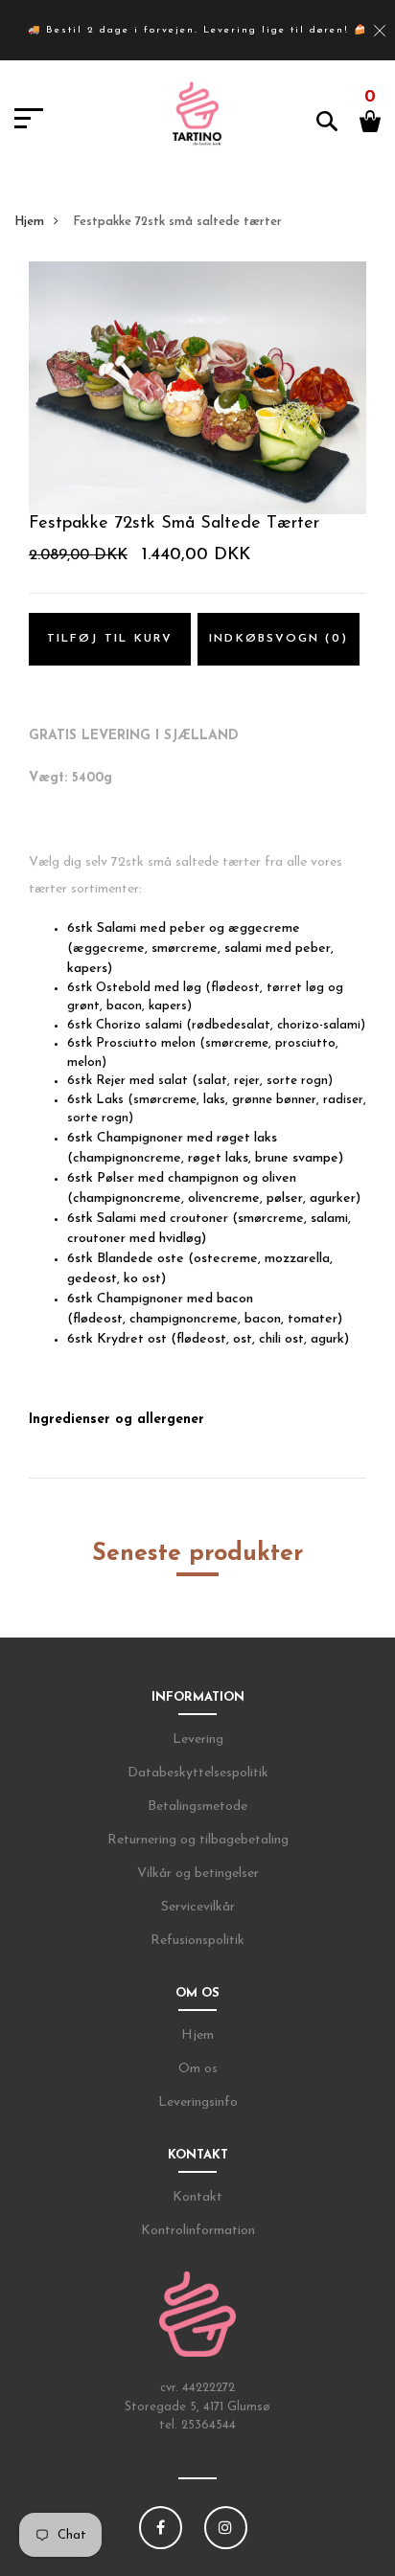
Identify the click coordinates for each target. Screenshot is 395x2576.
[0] (370, 120)
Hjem (29, 222)
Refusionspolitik (197, 1941)
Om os (198, 2069)
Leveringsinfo (198, 2102)
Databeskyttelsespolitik (198, 1773)
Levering (198, 1740)
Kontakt (197, 2197)
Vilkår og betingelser (198, 1874)
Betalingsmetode (197, 1807)
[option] (197, 388)
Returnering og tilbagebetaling (198, 1840)
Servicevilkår (198, 1907)
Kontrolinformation (198, 2231)
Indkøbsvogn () (279, 639)
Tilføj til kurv (110, 639)
